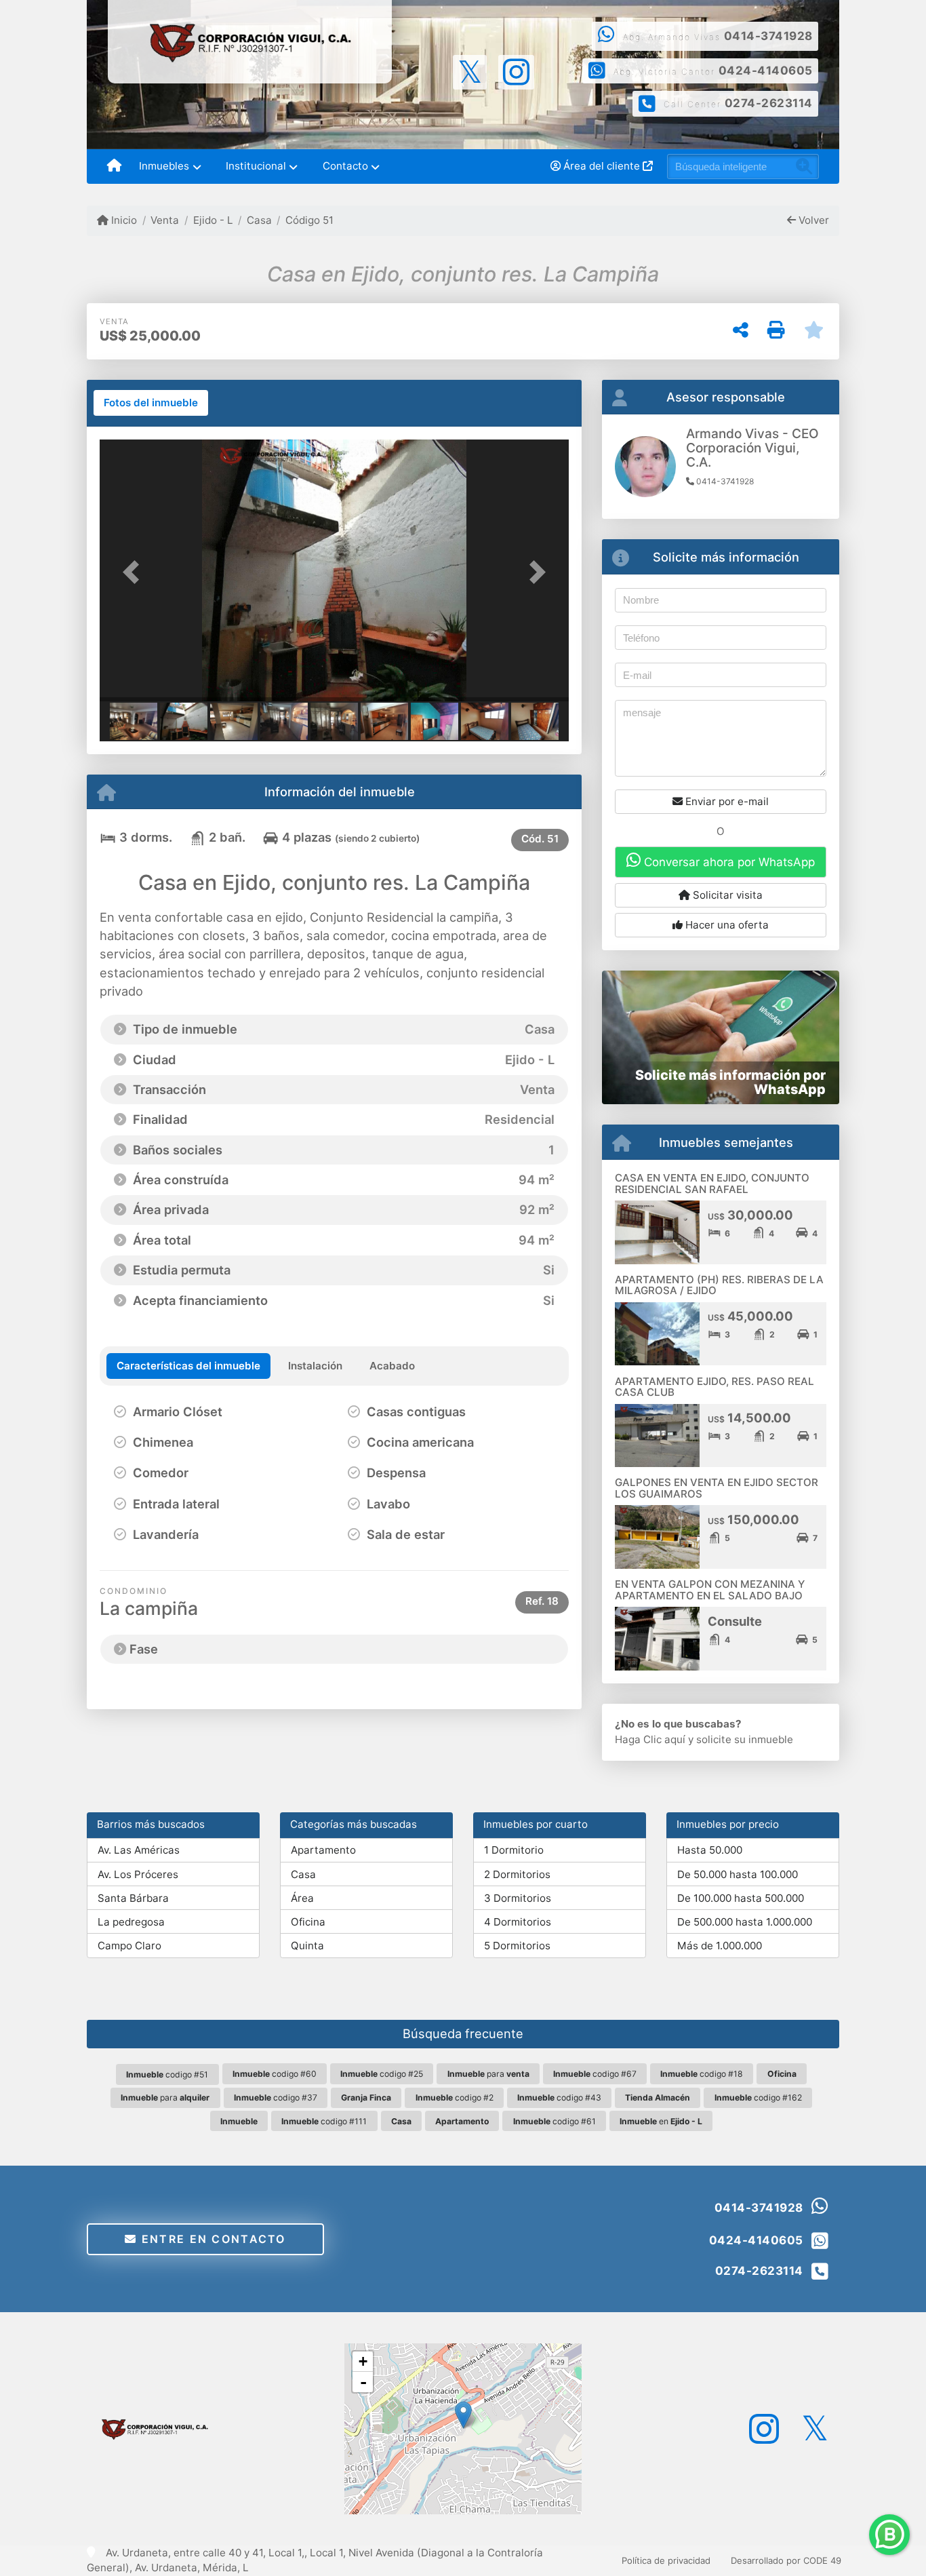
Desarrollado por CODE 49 (786, 2560)
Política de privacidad (666, 2560)
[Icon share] (469, 71)
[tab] (151, 403)
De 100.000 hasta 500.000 (741, 1898)
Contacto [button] (345, 166)
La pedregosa (131, 1922)
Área (302, 1898)
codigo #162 (758, 2097)
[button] (135, 571)
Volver (812, 220)
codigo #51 (167, 2074)
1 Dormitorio (514, 1850)
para (488, 2074)
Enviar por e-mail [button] (726, 801)
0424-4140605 (766, 71)
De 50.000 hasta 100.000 (738, 1874)
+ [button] (363, 2361)
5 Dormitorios (517, 1946)
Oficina (308, 1922)
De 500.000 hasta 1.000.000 (745, 1922)
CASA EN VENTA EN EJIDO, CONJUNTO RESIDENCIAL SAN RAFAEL (712, 1184)
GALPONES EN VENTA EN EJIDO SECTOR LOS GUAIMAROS (717, 1488)
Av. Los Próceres (138, 1874)
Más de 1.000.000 (720, 1946)
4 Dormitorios (518, 1922)
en (661, 2121)
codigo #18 (702, 2074)
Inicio (123, 220)
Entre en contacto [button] (212, 2239)
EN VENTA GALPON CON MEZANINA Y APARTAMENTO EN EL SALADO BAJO (710, 1590)
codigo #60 (275, 2074)
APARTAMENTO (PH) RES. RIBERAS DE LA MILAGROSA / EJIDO (719, 1285)
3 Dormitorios (518, 1898)
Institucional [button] (256, 166)
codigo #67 (595, 2074)
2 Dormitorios (517, 1874)
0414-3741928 (768, 36)
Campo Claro (129, 1946)
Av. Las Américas (139, 1850)
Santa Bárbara (133, 1898)
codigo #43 (559, 2097)
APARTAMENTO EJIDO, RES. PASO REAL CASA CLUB (714, 1387)
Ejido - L (213, 220)
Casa (259, 220)
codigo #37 (276, 2097)
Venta (165, 220)
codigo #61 (555, 2121)
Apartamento (323, 1850)
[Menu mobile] (114, 167)
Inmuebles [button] (164, 166)
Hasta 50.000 (710, 1850)
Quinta (307, 1946)
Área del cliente (602, 166)
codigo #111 (324, 2121)
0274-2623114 (769, 103)
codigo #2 (455, 2097)
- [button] (363, 2382)
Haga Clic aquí (650, 1739)
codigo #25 (382, 2074)
